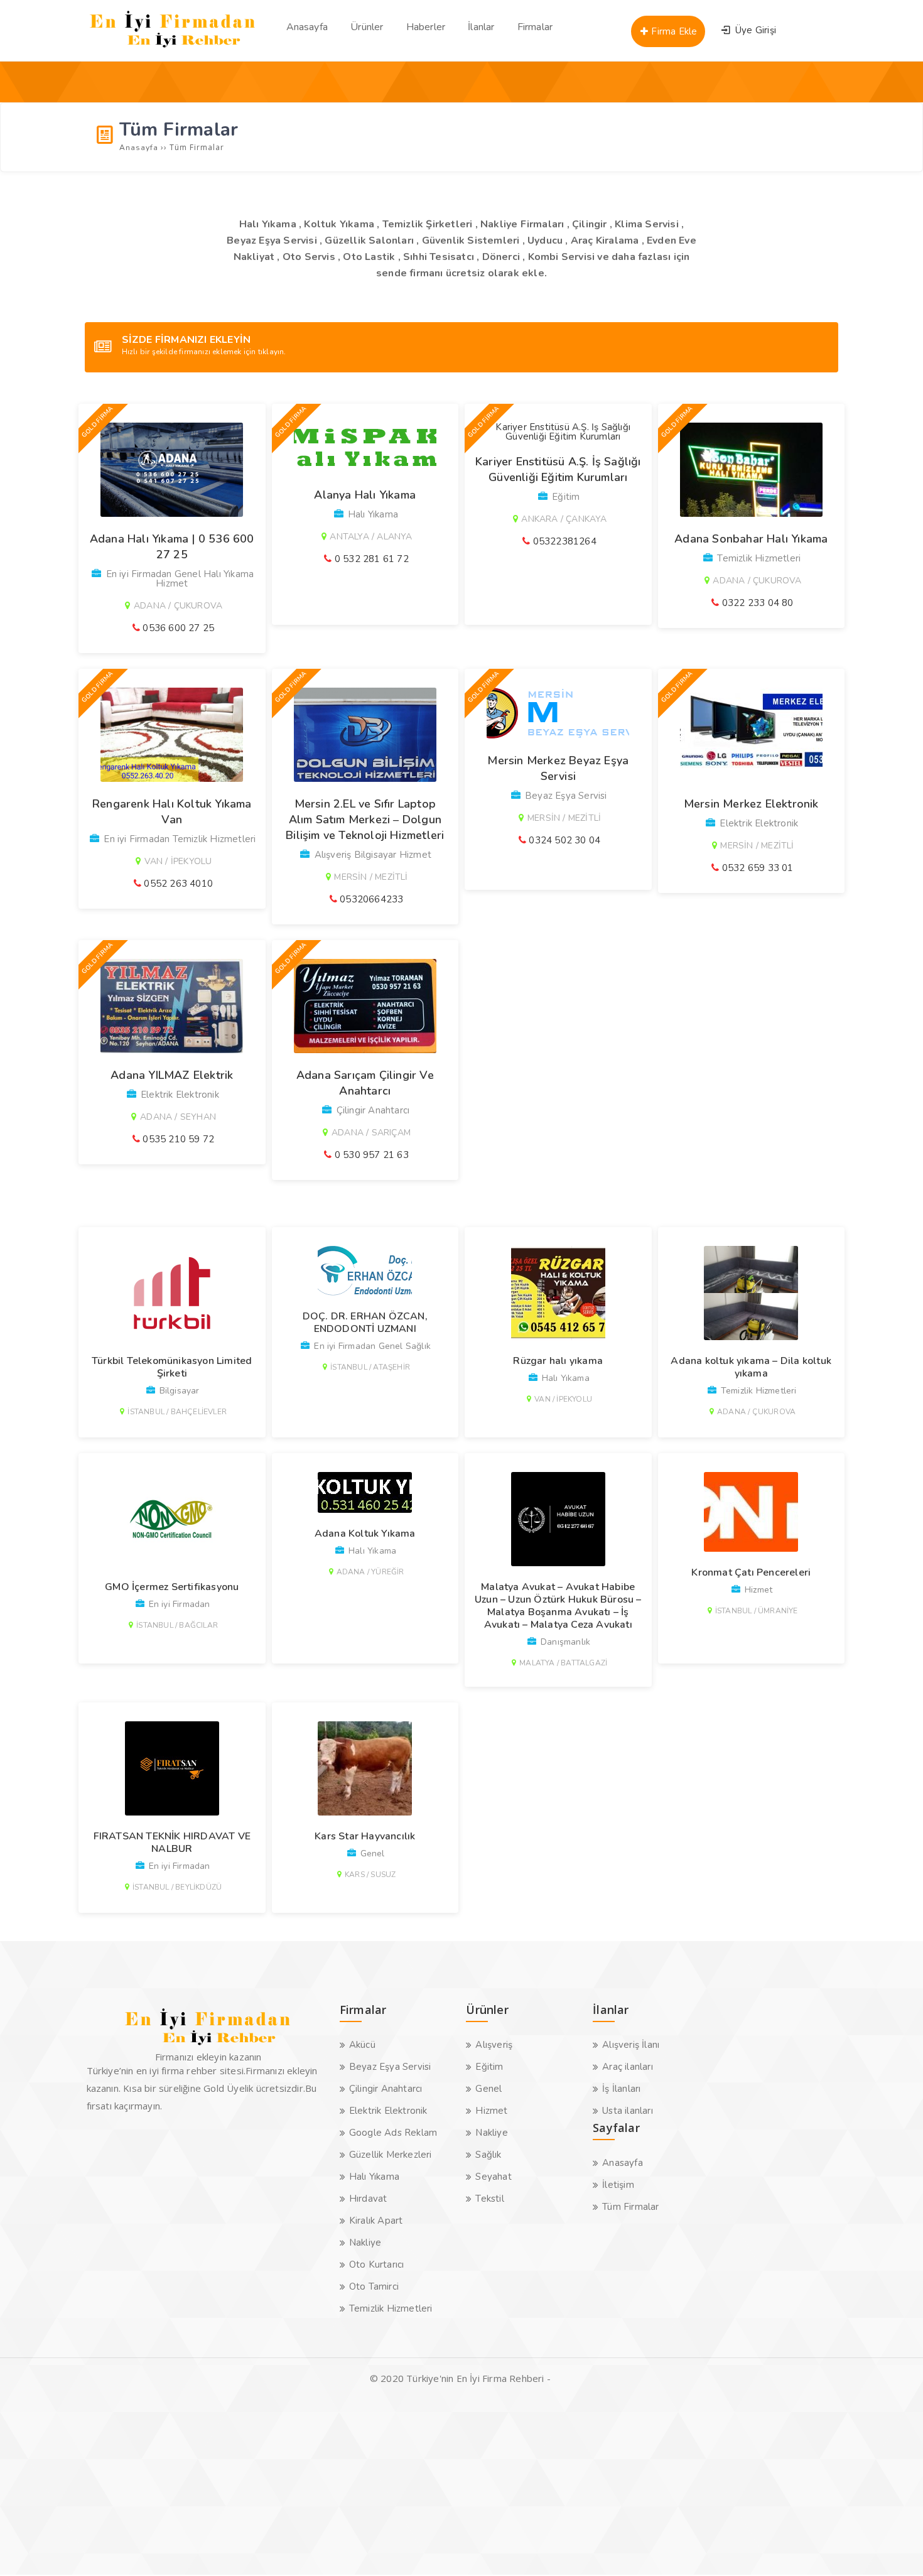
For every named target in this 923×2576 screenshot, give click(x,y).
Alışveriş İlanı (631, 2045)
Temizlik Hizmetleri (391, 2308)
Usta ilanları (628, 2111)
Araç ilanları (628, 2067)
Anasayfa (623, 2163)
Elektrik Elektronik (388, 2111)
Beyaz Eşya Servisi (390, 2067)
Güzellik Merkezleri (391, 2155)
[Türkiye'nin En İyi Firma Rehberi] (173, 50)
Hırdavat (368, 2199)
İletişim (618, 2185)
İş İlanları (621, 2089)
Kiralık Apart (376, 2221)
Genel (488, 2089)
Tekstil (489, 2199)
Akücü (362, 2045)
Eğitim (489, 2067)
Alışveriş (494, 2045)
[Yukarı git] (895, 2548)
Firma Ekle (673, 31)
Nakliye (365, 2243)
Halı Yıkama (374, 2177)
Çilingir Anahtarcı (386, 2089)
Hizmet (491, 2111)
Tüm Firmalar (630, 2207)
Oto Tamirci (374, 2286)
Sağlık (488, 2155)
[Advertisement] (377, 2487)
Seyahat (493, 2177)
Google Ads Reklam (393, 2133)
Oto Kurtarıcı (377, 2265)
